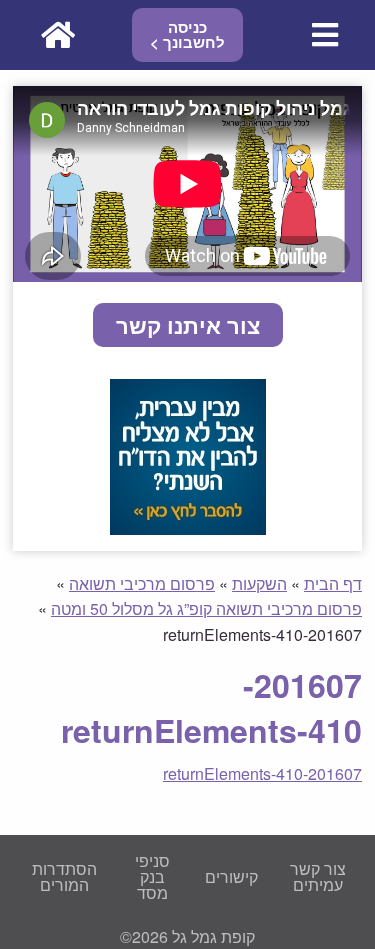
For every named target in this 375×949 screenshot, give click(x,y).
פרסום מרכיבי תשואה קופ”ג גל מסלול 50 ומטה (206, 608)
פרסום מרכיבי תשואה (142, 583)
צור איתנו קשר (188, 325)
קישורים (231, 876)
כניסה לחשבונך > (187, 34)
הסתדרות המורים (64, 876)
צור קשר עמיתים (318, 876)
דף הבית (333, 583)
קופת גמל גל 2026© (187, 936)
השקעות (259, 583)
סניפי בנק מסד (152, 876)
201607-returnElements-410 (262, 773)
